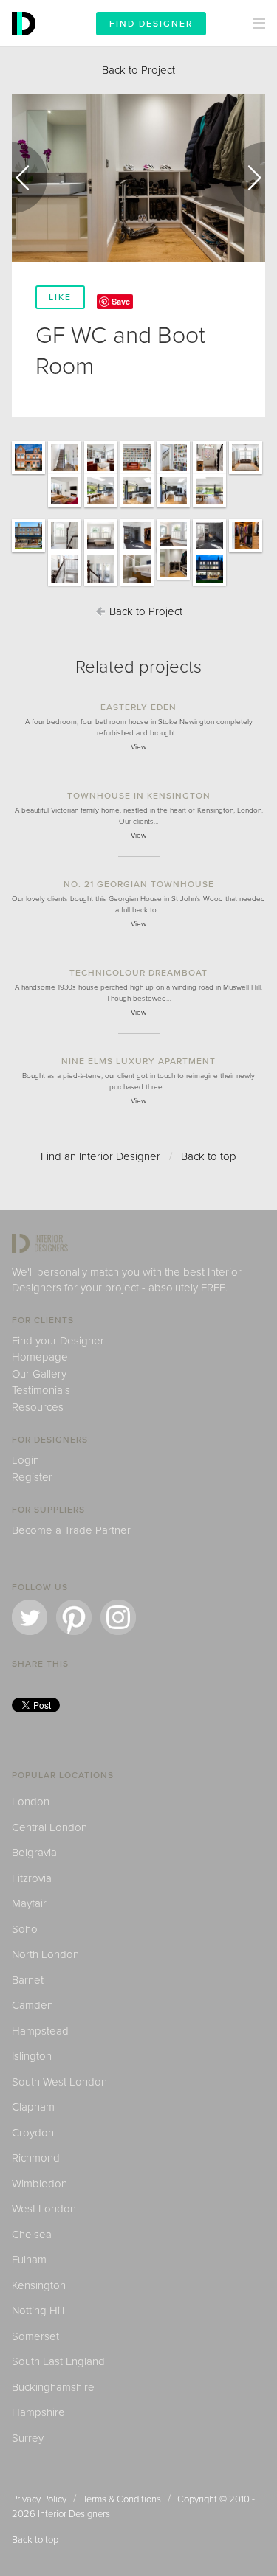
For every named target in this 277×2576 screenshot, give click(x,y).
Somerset (35, 2336)
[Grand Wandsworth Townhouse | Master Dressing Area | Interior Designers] (246, 552)
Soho (25, 1929)
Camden (33, 2005)
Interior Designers (74, 2514)
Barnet (28, 1980)
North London (45, 1954)
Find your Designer (58, 1341)
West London (44, 2209)
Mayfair (29, 1903)
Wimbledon (40, 2184)
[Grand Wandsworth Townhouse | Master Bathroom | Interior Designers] (101, 552)
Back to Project (138, 70)
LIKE (60, 297)
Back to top (209, 1156)
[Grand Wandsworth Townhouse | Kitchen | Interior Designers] (137, 507)
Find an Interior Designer (100, 1156)
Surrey (28, 2438)
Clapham (33, 2107)
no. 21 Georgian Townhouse (139, 884)
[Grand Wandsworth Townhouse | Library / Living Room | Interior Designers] (101, 473)
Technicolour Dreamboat (138, 973)
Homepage (40, 1357)
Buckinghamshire (53, 2387)
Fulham (29, 2260)
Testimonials (41, 1390)
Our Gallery (39, 1374)
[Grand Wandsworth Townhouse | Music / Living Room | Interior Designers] (246, 473)
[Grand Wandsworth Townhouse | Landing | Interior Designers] (65, 552)
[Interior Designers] (26, 43)
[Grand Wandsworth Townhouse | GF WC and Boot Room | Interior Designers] (173, 579)
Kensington (39, 2285)
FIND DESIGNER (151, 24)
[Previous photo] (30, 178)
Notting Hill (38, 2311)
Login (25, 1460)
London (31, 1802)
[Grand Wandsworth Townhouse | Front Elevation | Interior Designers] (28, 473)
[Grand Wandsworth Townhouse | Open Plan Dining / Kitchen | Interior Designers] (101, 507)
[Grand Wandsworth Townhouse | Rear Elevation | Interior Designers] (28, 552)
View (138, 747)
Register (32, 1477)
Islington (32, 2056)
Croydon (33, 2133)
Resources (38, 1407)
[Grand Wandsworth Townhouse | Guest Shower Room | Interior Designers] (137, 585)
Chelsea (32, 2235)
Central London (49, 1827)
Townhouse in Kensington (139, 796)
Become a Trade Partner (71, 1530)
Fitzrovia (32, 1878)
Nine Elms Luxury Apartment (138, 1061)
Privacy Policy (39, 2499)
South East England (58, 2361)
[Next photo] (247, 178)
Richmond (36, 2158)
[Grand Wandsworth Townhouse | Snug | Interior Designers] (65, 507)
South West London (59, 2082)
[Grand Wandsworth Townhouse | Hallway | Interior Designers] (65, 473)
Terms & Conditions (122, 2499)
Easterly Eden (138, 707)
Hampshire (38, 2412)
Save (121, 301)
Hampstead (40, 2031)
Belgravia (34, 1853)
